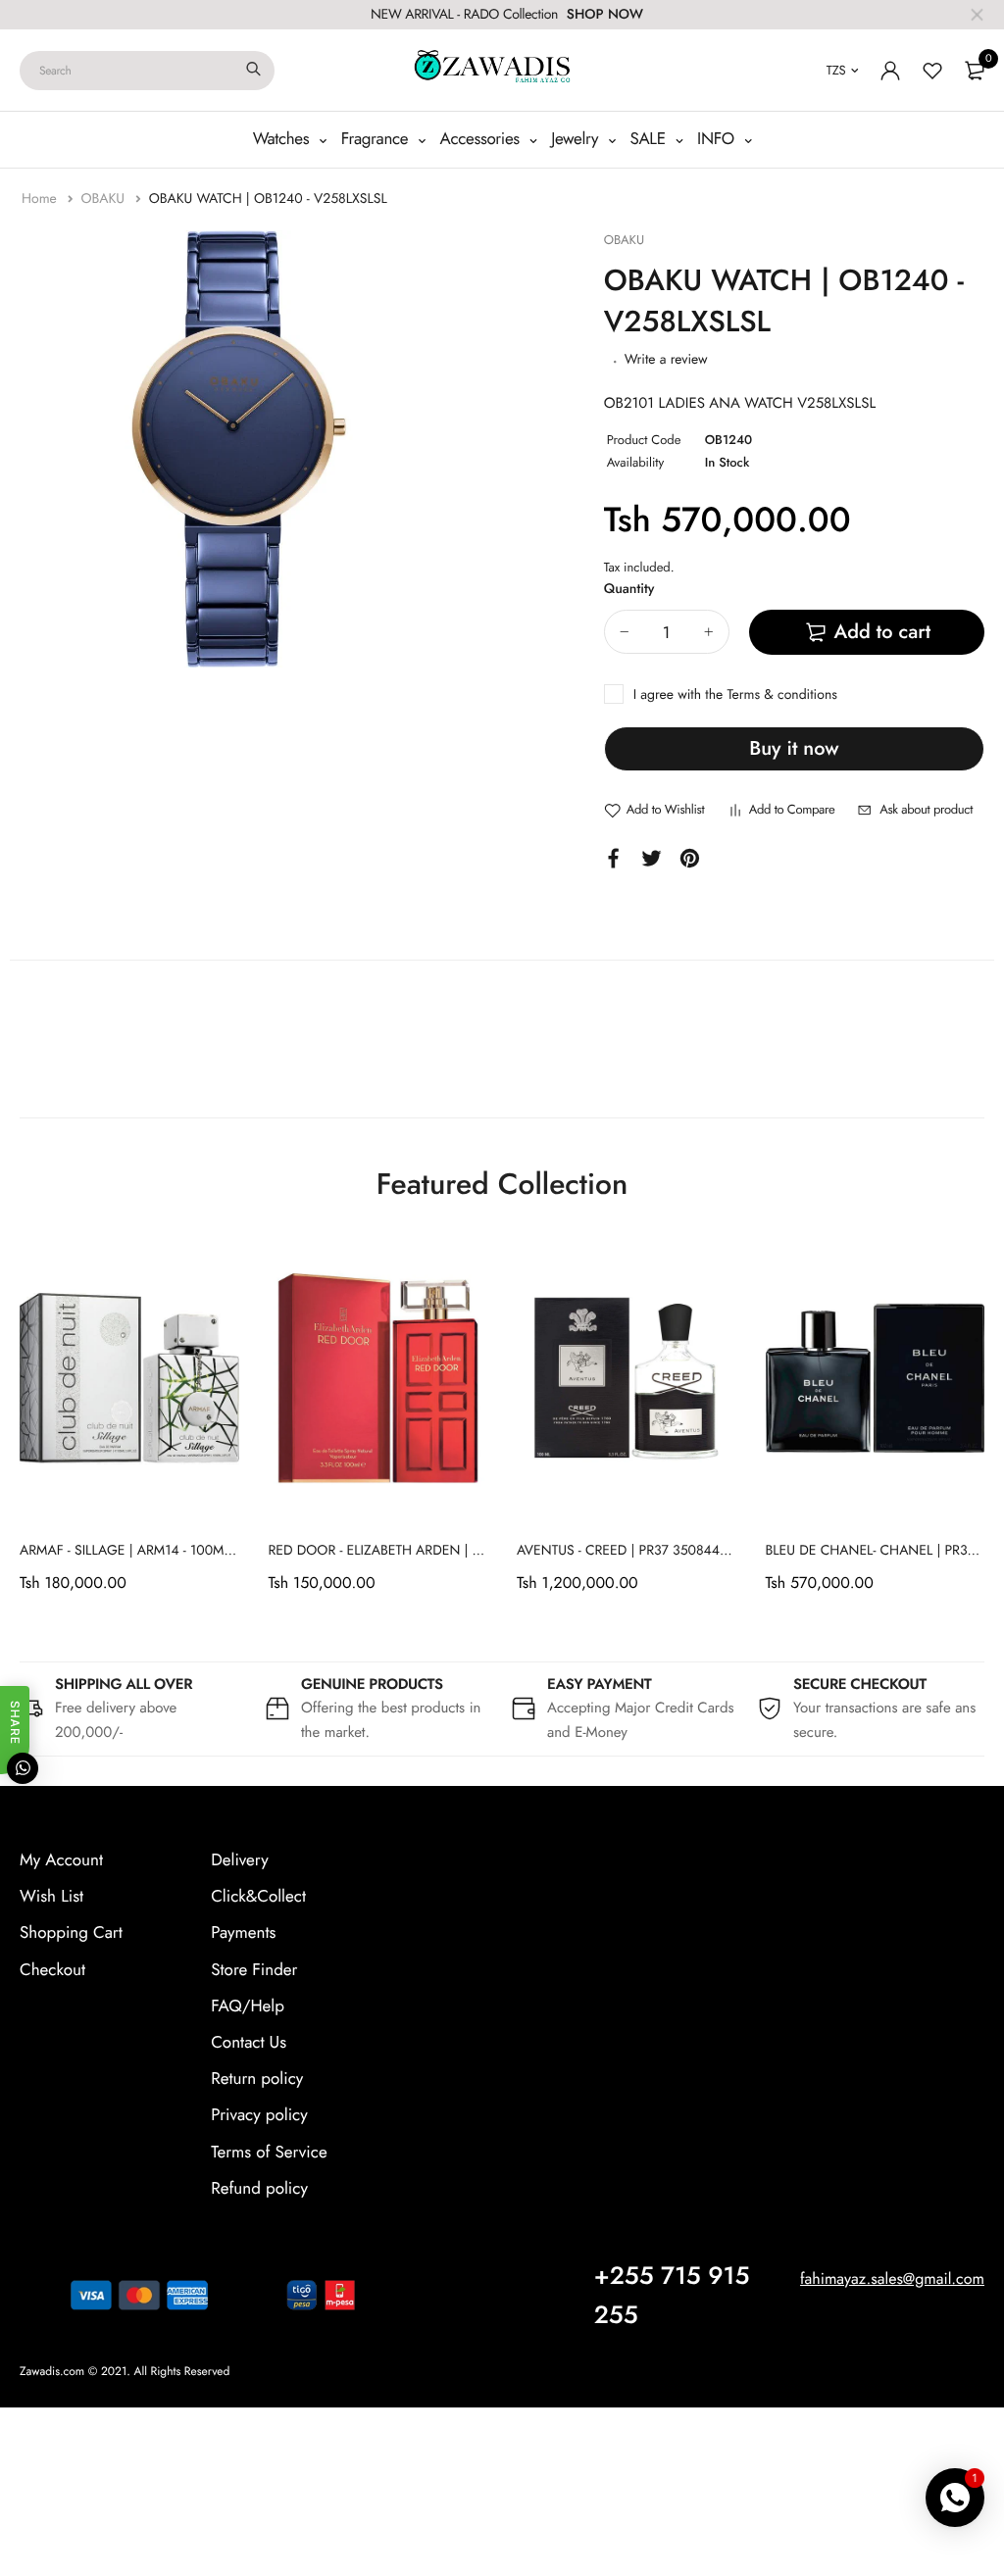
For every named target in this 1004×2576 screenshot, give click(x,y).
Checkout (52, 1970)
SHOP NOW (605, 15)
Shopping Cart (71, 1933)
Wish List (51, 1897)
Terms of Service (269, 2153)
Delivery (239, 1860)
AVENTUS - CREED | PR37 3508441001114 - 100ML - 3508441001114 (722, 1551)
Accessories (482, 139)
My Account (61, 1860)
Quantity (629, 589)
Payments (243, 1933)
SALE (651, 139)
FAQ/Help (248, 2006)
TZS (836, 70)
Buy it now (794, 748)
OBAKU (104, 199)
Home (41, 199)
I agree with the (735, 695)
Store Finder (254, 1970)
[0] (975, 71)
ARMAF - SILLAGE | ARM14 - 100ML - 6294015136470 (180, 1551)
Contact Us (249, 2043)
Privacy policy (259, 2115)
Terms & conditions (781, 695)
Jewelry (577, 139)
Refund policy (259, 2189)
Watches (283, 139)
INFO (718, 139)
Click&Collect (258, 1897)
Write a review (666, 360)
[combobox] (147, 71)
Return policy (257, 2079)
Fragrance (377, 139)
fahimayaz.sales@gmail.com (892, 2279)
